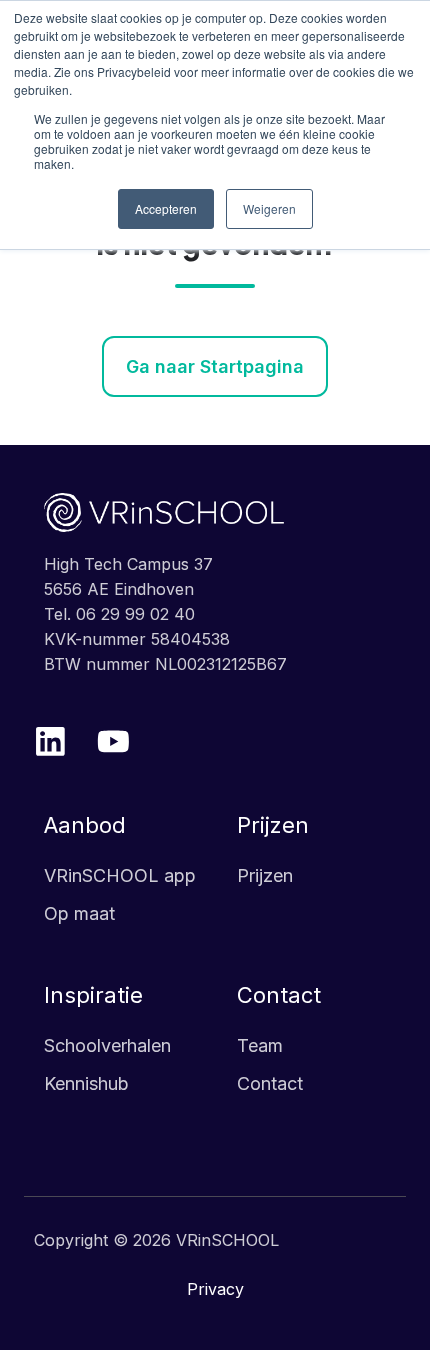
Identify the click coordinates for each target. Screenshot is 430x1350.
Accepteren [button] (166, 208)
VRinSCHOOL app (120, 875)
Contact (279, 995)
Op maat (79, 913)
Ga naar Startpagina (215, 366)
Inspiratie (93, 995)
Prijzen (273, 825)
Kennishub (86, 1083)
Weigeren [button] (269, 208)
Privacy (215, 1289)
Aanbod (85, 825)
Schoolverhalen (107, 1045)
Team (260, 1045)
